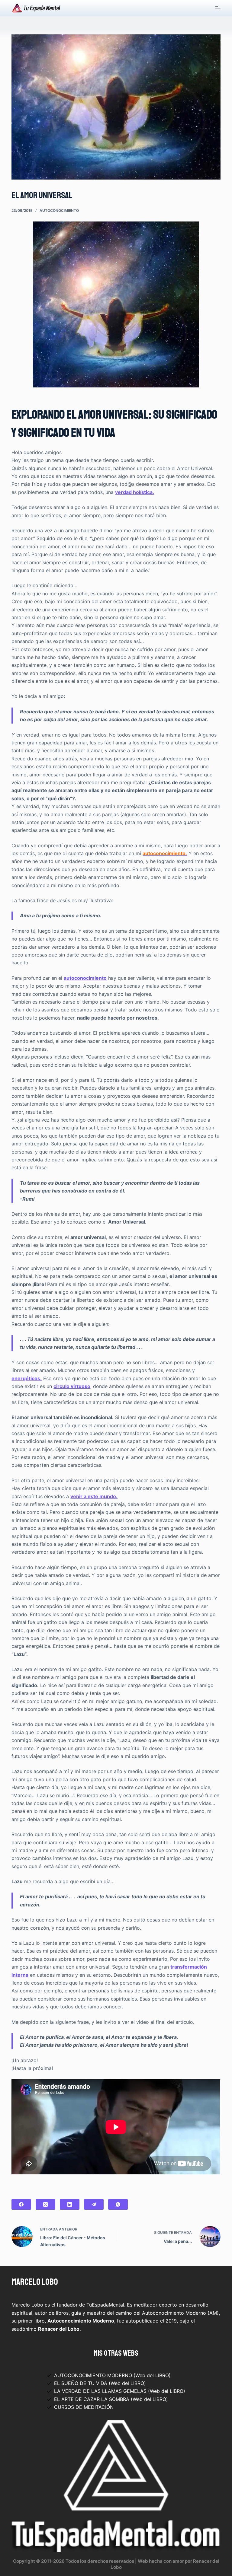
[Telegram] (94, 2204)
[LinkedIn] (70, 2204)
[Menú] (218, 8)
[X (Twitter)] (45, 2204)
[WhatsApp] (118, 2204)
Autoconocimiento (59, 210)
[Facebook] (21, 2204)
